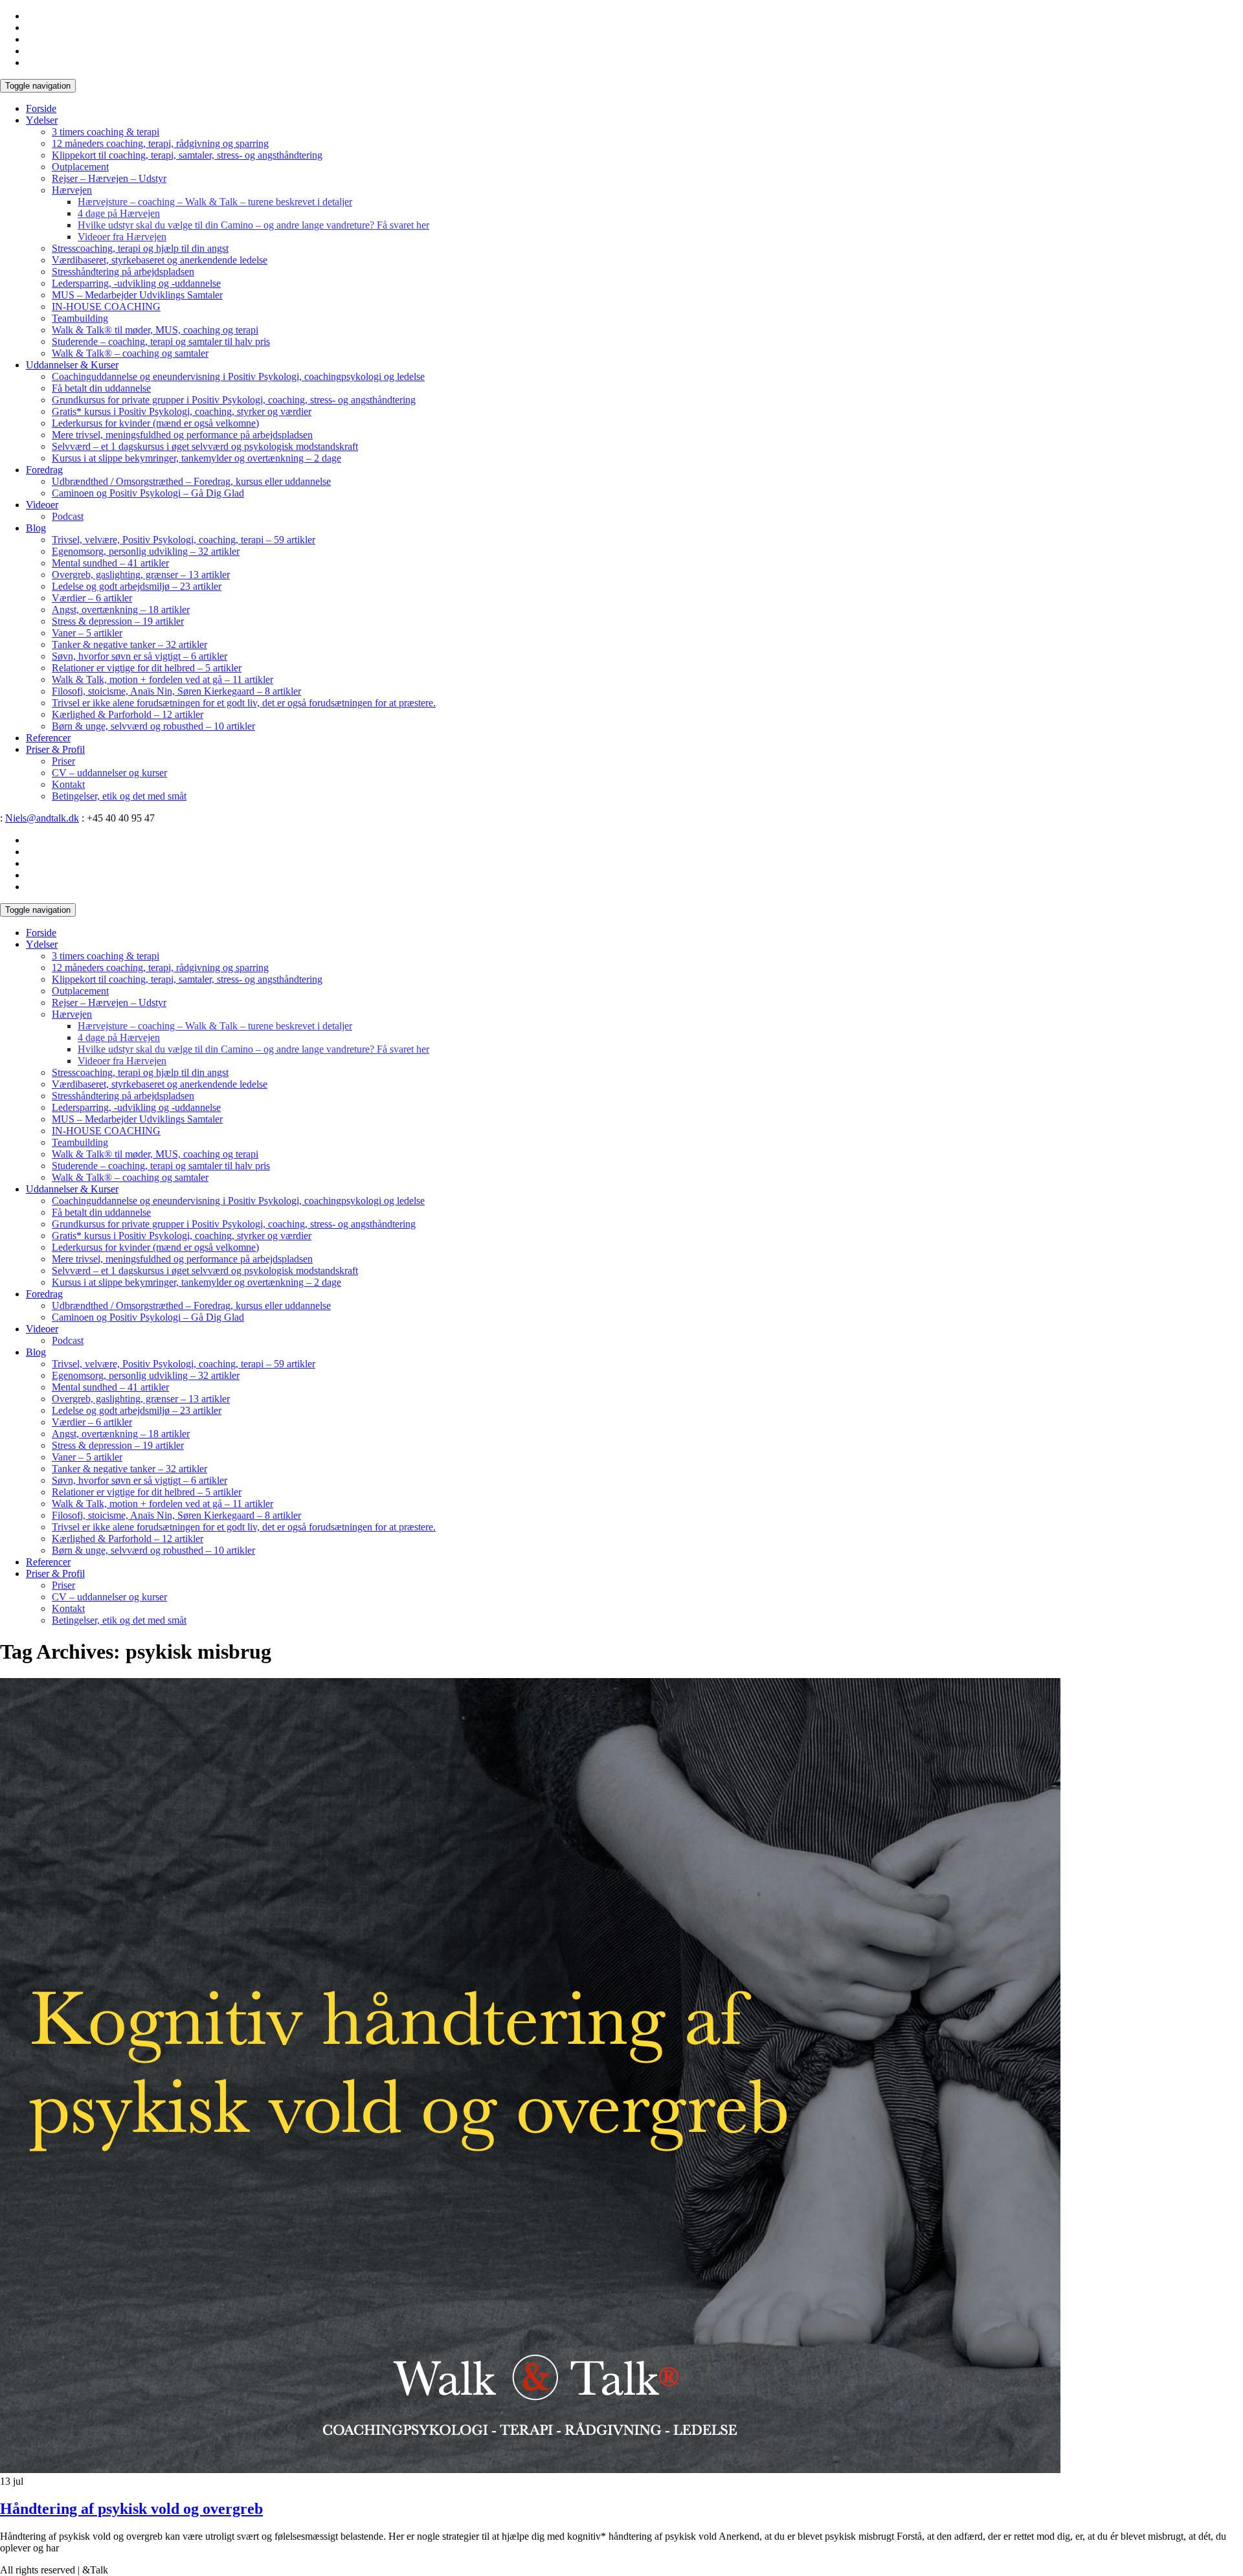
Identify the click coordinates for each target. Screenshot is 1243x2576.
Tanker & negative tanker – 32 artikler (129, 644)
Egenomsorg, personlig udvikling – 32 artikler (146, 551)
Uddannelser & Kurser (72, 365)
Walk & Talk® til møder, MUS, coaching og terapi (155, 330)
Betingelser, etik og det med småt (119, 796)
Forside (41, 108)
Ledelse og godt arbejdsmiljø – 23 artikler (137, 586)
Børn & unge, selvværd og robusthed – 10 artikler (153, 726)
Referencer (48, 738)
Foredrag (44, 470)
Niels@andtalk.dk (42, 818)
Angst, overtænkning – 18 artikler (121, 610)
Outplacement (80, 167)
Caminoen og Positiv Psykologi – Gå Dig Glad (148, 493)
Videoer (42, 505)
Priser (63, 761)
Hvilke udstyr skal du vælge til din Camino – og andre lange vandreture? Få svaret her (253, 225)
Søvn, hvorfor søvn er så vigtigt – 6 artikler (140, 656)
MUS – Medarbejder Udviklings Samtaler (137, 295)
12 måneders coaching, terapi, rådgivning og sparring (160, 143)
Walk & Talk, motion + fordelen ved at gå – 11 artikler (162, 679)
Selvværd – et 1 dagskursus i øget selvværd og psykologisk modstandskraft (205, 446)
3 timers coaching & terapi (106, 132)
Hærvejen (72, 190)
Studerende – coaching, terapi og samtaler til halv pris (161, 342)
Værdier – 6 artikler (92, 598)
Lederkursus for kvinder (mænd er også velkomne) (155, 423)
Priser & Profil (55, 749)
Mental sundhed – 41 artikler (110, 563)
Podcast (68, 516)
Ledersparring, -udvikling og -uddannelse (136, 283)
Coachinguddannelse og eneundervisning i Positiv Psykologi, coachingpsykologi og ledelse (238, 376)
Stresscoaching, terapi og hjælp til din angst (140, 248)
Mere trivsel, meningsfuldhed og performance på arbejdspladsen (182, 435)
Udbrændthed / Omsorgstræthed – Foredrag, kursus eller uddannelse (191, 481)
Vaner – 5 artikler (87, 633)
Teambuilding (80, 318)
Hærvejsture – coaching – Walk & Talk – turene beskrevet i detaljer (215, 202)
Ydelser (42, 120)
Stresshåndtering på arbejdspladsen (123, 272)
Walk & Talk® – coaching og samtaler (130, 353)
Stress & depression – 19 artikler (118, 621)
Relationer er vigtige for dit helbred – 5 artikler (147, 668)
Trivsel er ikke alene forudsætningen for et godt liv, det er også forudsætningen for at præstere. (244, 703)
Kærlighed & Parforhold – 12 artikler (128, 714)
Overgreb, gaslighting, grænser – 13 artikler (141, 575)
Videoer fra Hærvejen (122, 237)
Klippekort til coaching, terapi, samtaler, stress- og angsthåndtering (187, 155)
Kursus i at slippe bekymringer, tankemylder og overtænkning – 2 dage (196, 458)
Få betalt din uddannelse (101, 388)
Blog (36, 528)
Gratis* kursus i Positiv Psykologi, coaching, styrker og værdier (182, 411)
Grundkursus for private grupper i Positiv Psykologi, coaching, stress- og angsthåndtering (234, 400)
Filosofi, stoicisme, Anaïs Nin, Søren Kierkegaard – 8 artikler (176, 691)
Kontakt (68, 784)
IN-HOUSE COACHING (106, 307)
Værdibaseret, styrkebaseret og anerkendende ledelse (160, 260)
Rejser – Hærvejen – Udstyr (109, 178)
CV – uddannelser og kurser (109, 773)
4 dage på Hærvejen (119, 213)
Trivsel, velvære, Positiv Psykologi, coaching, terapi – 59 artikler (184, 540)
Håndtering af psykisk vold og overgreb (131, 2509)
